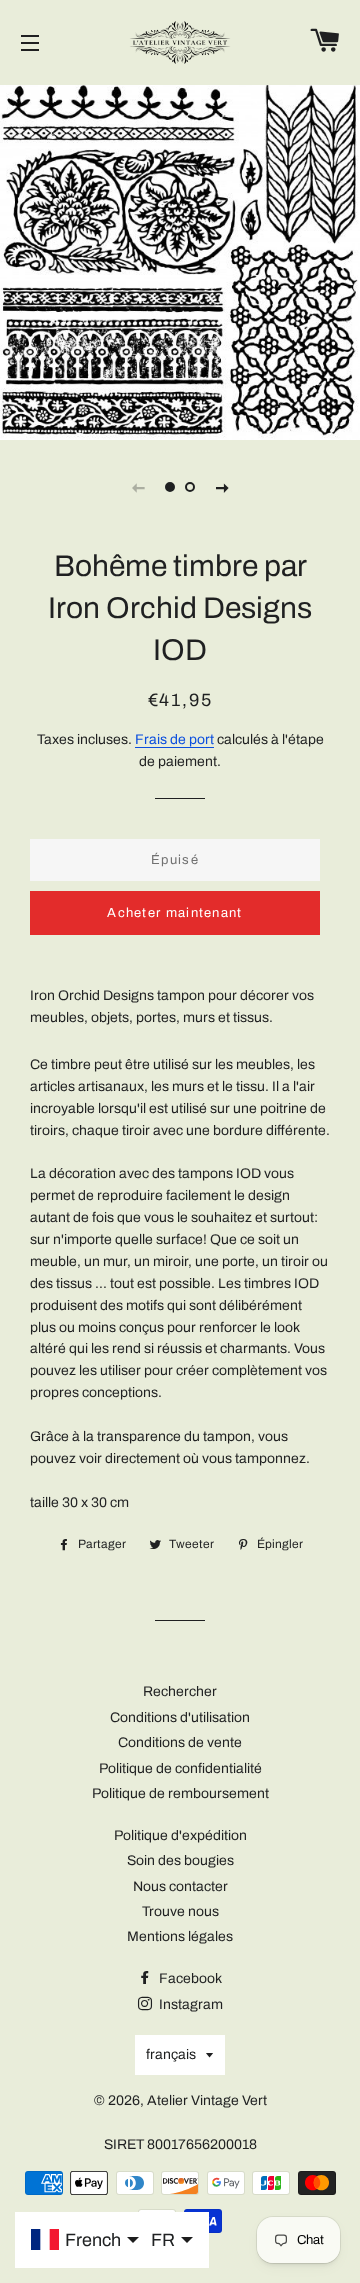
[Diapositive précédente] (138, 487)
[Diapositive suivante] (222, 487)
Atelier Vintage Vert (207, 2100)
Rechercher (180, 1691)
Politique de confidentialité (180, 1768)
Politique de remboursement (180, 1793)
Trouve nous (180, 1911)
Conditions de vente (180, 1742)
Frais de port (174, 739)
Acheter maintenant (174, 913)
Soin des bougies (180, 1860)
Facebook (189, 1978)
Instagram (189, 2004)
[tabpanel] (180, 260)
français (171, 2054)
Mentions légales (180, 1936)
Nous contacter (180, 1886)
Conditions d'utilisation (180, 1717)
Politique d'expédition (180, 1835)
